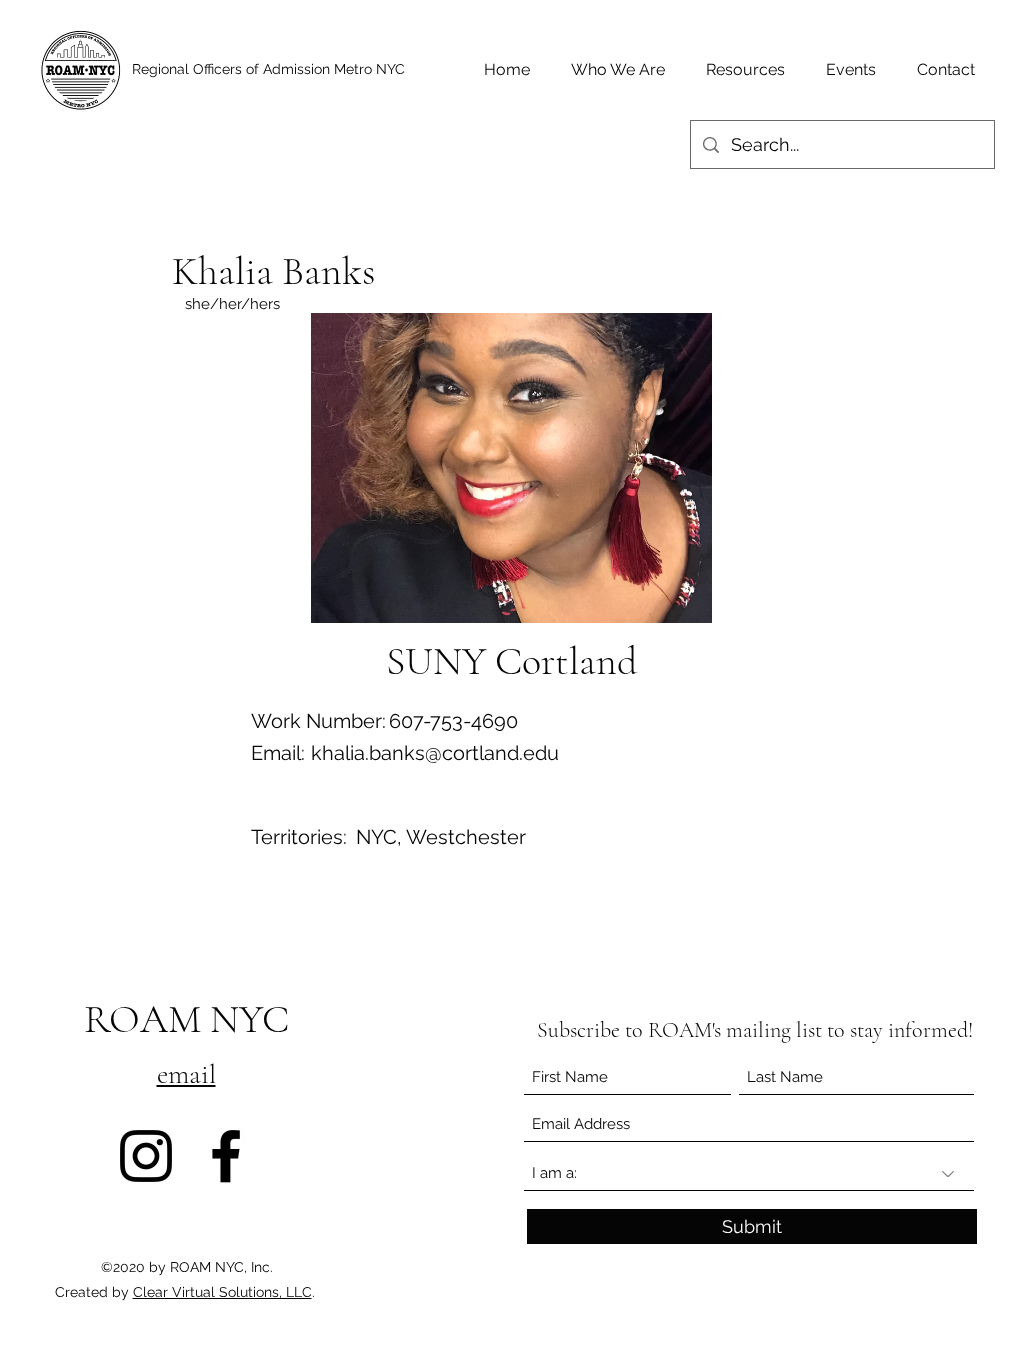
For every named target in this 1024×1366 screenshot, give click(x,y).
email (186, 1074)
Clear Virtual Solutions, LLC (222, 1292)
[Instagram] (146, 1156)
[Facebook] (226, 1156)
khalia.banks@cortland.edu (435, 753)
